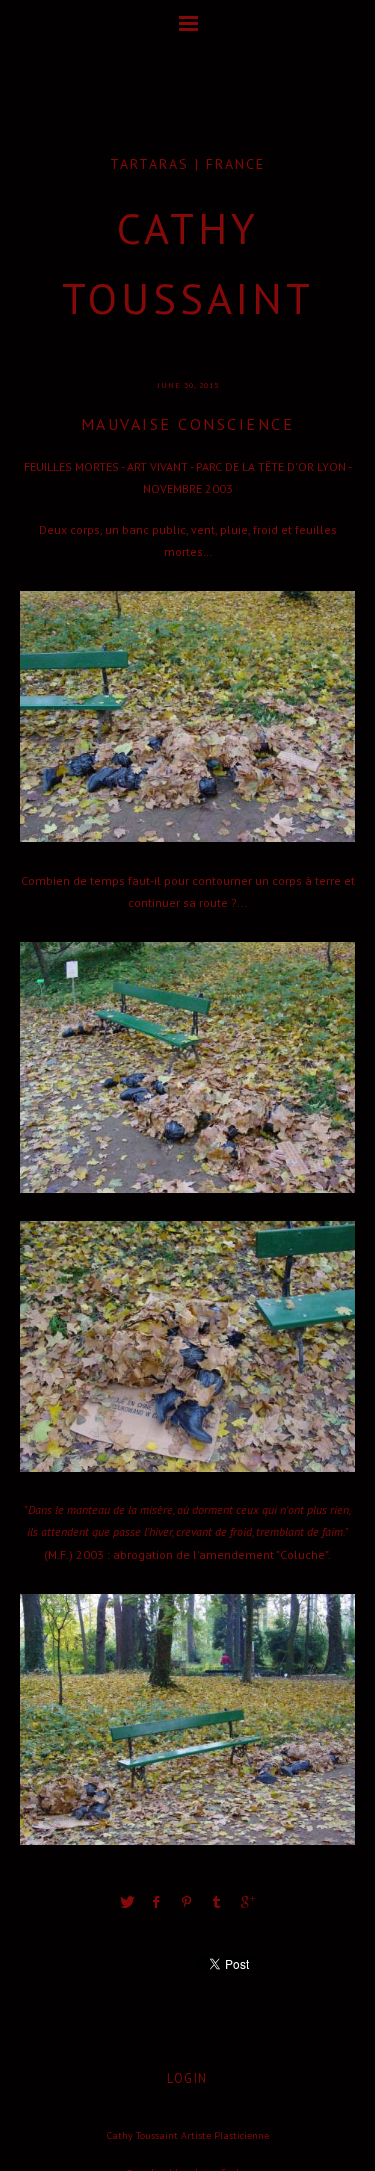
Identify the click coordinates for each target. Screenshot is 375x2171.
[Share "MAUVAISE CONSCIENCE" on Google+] (248, 1902)
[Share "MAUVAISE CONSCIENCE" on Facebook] (157, 1902)
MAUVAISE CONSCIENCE (188, 424)
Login (187, 2078)
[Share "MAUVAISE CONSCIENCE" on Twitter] (127, 1902)
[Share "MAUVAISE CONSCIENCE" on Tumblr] (218, 1902)
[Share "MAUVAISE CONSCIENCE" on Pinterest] (187, 1902)
